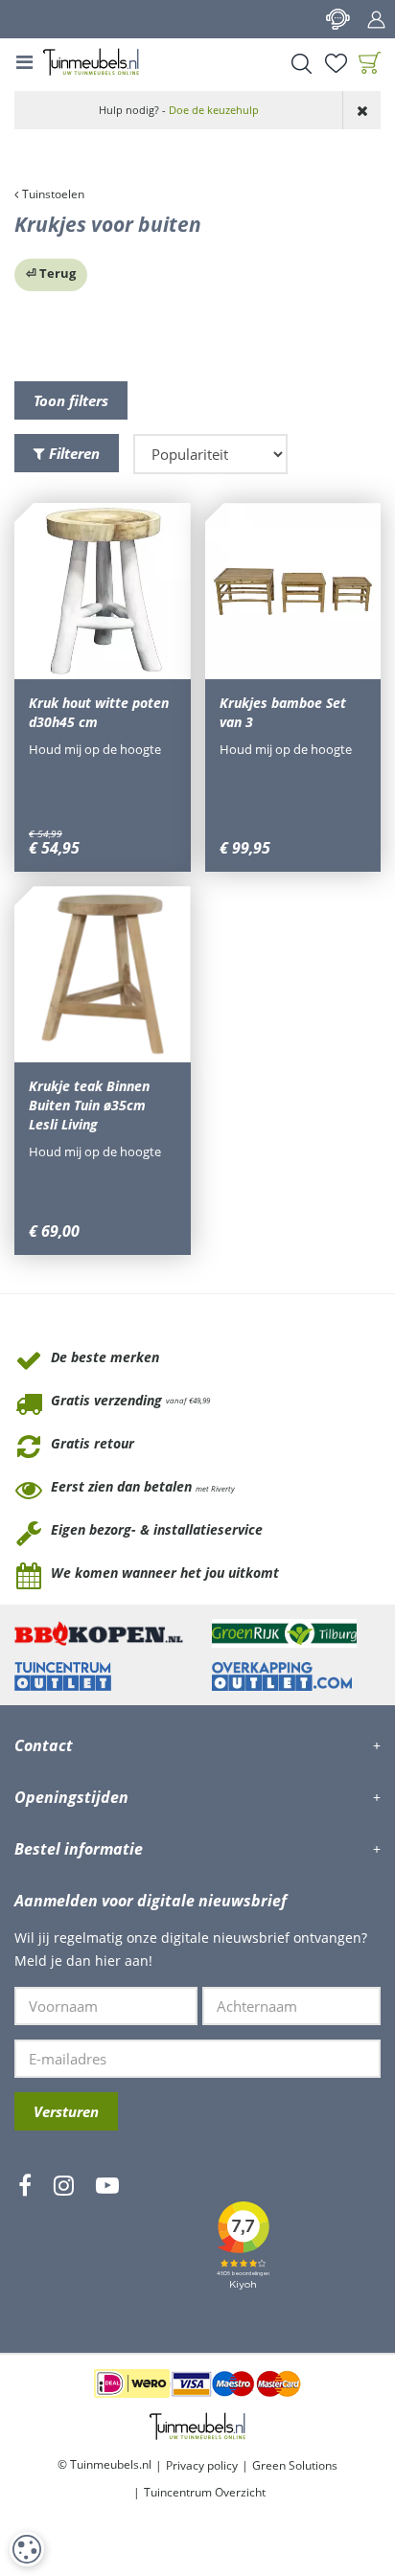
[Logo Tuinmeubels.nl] (91, 62)
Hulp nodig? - (179, 110)
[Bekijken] (370, 63)
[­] (25, 2242)
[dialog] (27, 2549)
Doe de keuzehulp (214, 110)
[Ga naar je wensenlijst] (336, 63)
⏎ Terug (51, 273)
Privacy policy (202, 2465)
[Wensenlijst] (336, 63)
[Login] (376, 19)
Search (301, 63)
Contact (337, 19)
